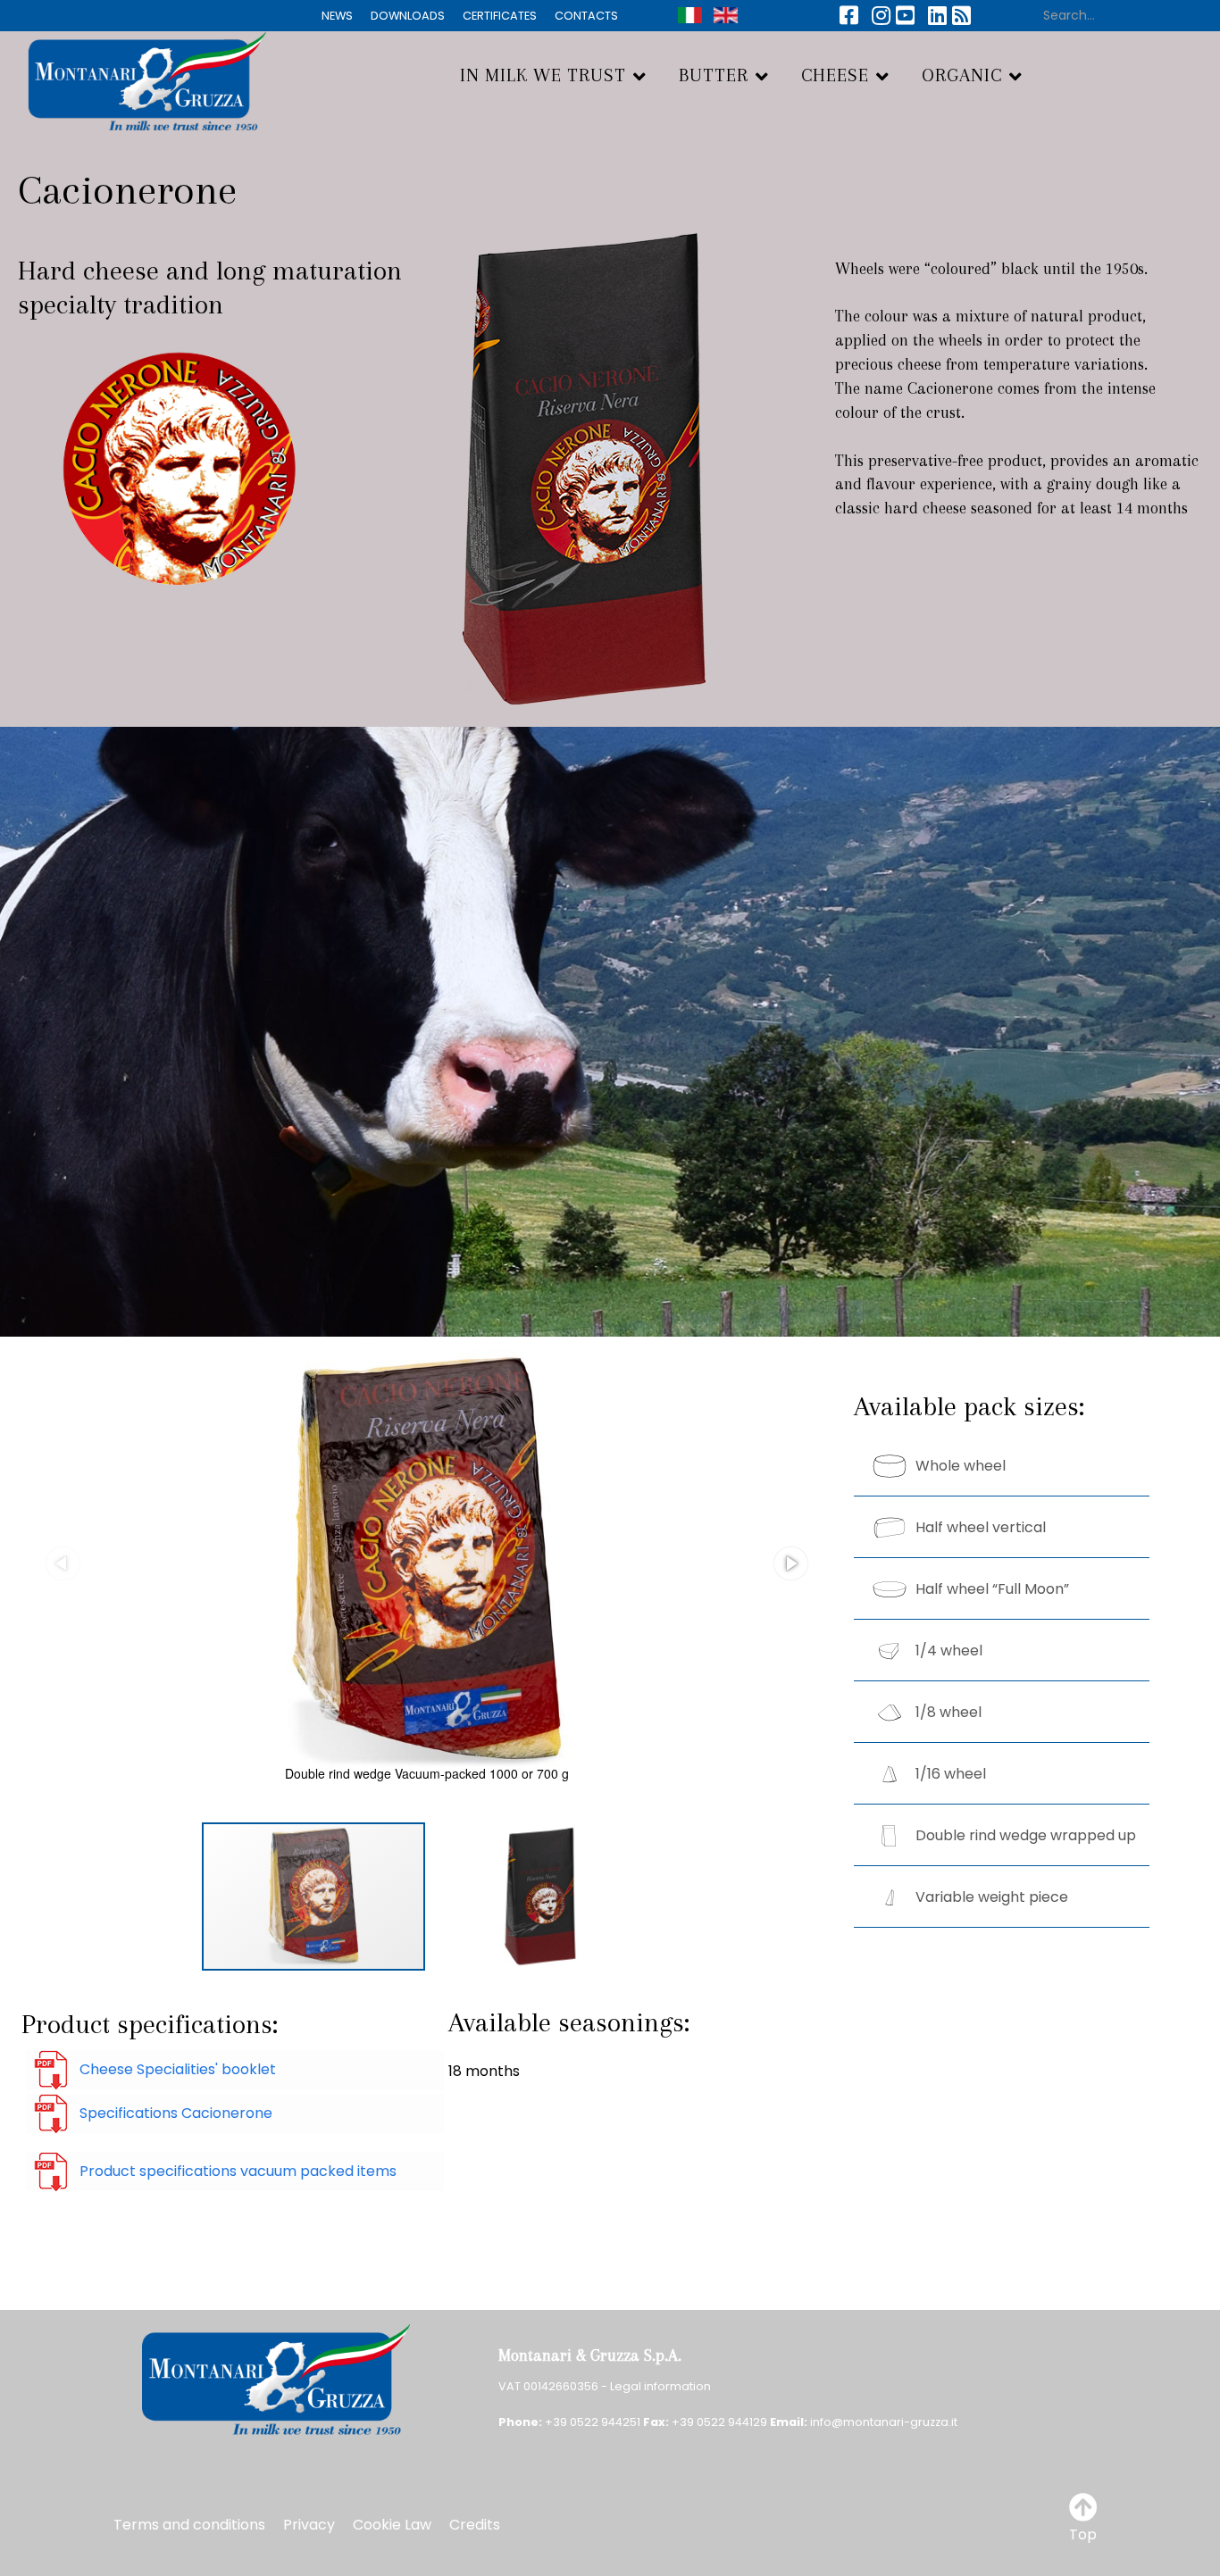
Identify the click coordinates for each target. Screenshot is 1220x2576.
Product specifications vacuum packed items (238, 2171)
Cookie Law (392, 2525)
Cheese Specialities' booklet (178, 2069)
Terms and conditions (189, 2525)
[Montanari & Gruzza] (133, 78)
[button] (791, 1563)
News (337, 16)
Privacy (309, 2525)
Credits (475, 2525)
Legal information (660, 2386)
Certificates (500, 16)
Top (1083, 2534)
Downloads (408, 16)
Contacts (586, 16)
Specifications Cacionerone (176, 2113)
